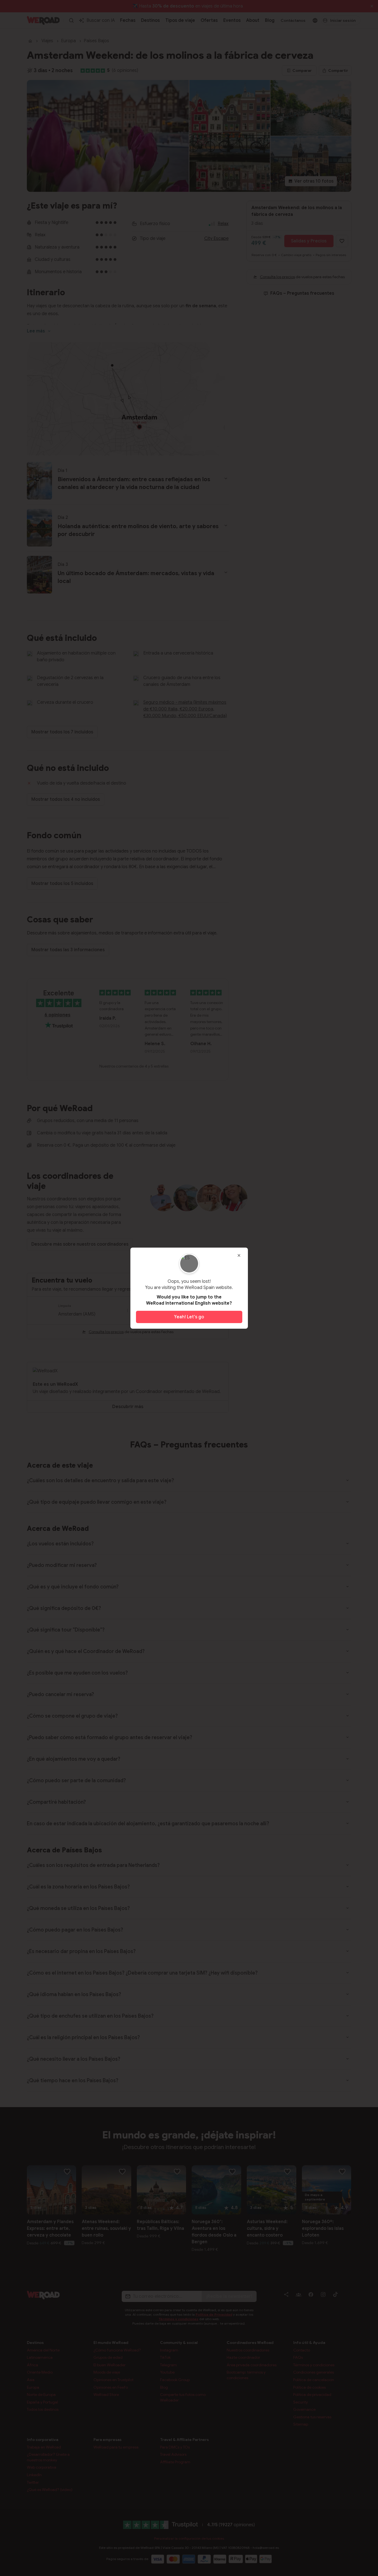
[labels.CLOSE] (239, 1255)
